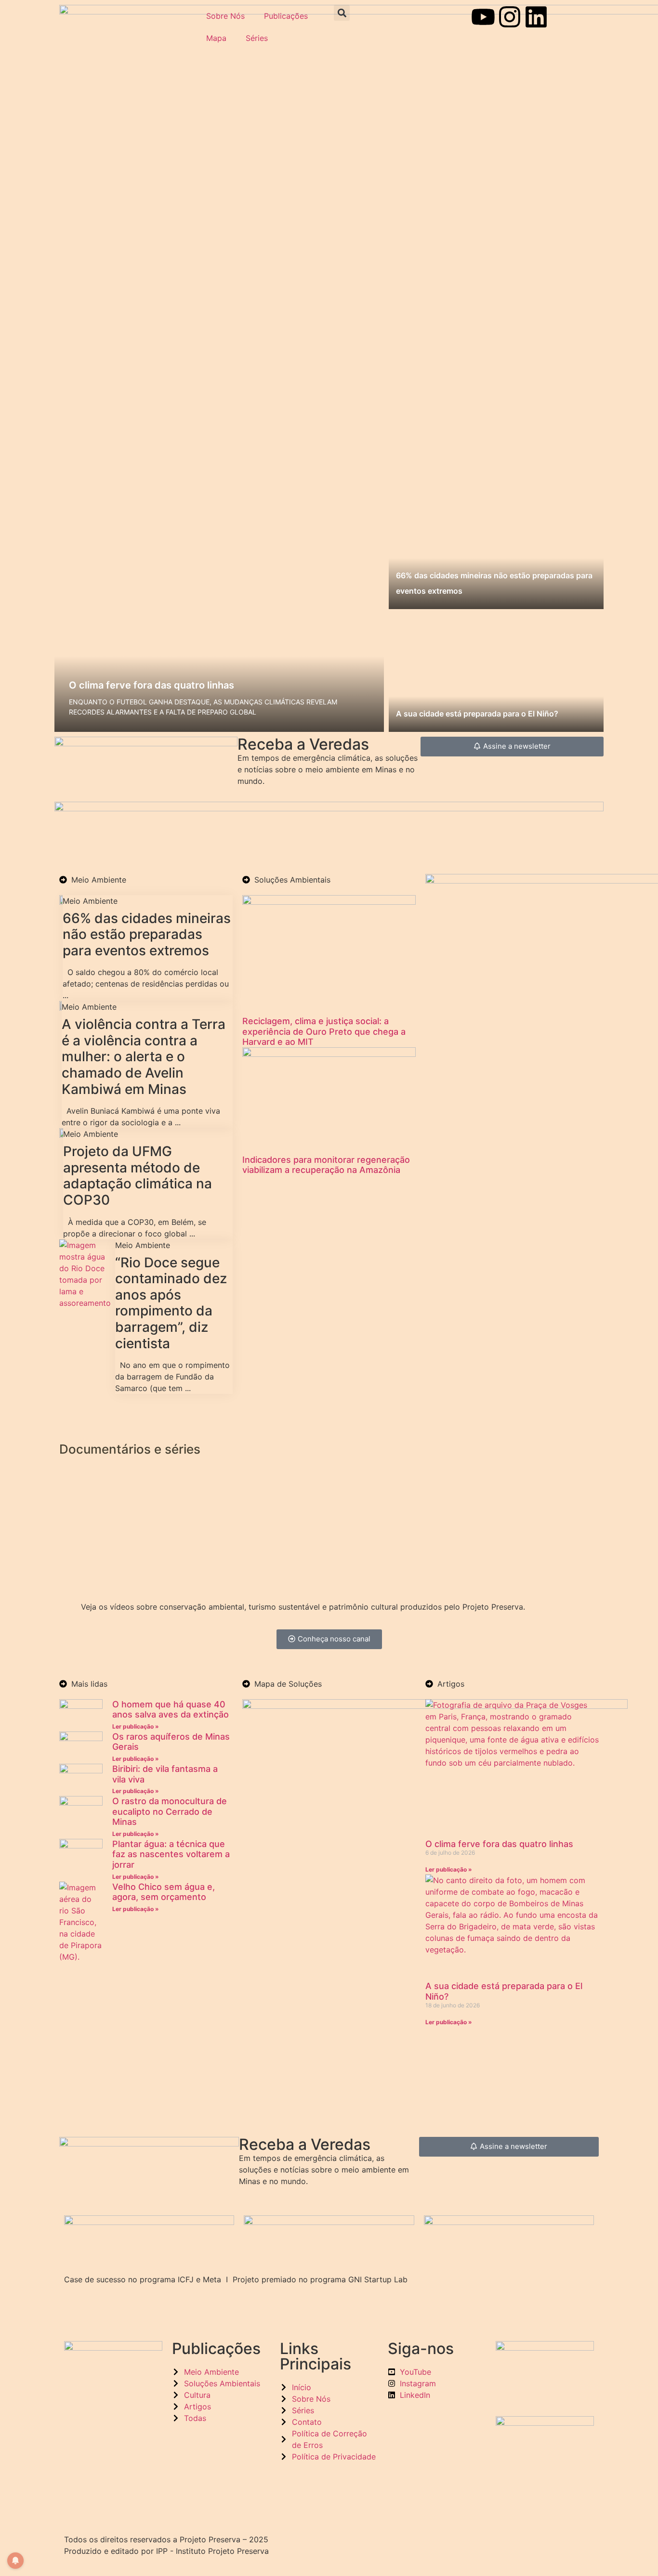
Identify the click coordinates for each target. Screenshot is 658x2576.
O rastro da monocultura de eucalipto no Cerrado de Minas (170, 1811)
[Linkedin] (536, 17)
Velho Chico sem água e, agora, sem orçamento (164, 1892)
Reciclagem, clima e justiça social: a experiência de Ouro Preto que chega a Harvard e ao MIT (324, 1031)
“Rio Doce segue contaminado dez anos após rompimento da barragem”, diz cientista (171, 1303)
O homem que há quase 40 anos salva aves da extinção (171, 1710)
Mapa (216, 38)
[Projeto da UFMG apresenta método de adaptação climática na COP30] (61, 1135)
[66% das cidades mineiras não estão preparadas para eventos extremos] (61, 902)
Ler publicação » (136, 1726)
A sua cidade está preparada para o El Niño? (477, 714)
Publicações (286, 16)
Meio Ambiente (90, 901)
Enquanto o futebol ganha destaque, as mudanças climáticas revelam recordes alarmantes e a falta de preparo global (203, 707)
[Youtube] (483, 17)
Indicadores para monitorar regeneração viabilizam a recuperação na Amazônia (326, 1165)
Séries (257, 38)
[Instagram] (510, 17)
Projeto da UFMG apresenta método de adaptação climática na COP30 (138, 1176)
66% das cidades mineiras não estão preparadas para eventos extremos (147, 934)
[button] (342, 13)
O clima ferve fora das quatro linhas (151, 685)
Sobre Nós (225, 16)
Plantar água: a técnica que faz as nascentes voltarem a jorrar (171, 1854)
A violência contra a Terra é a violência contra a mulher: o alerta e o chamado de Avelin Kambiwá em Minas (144, 1056)
